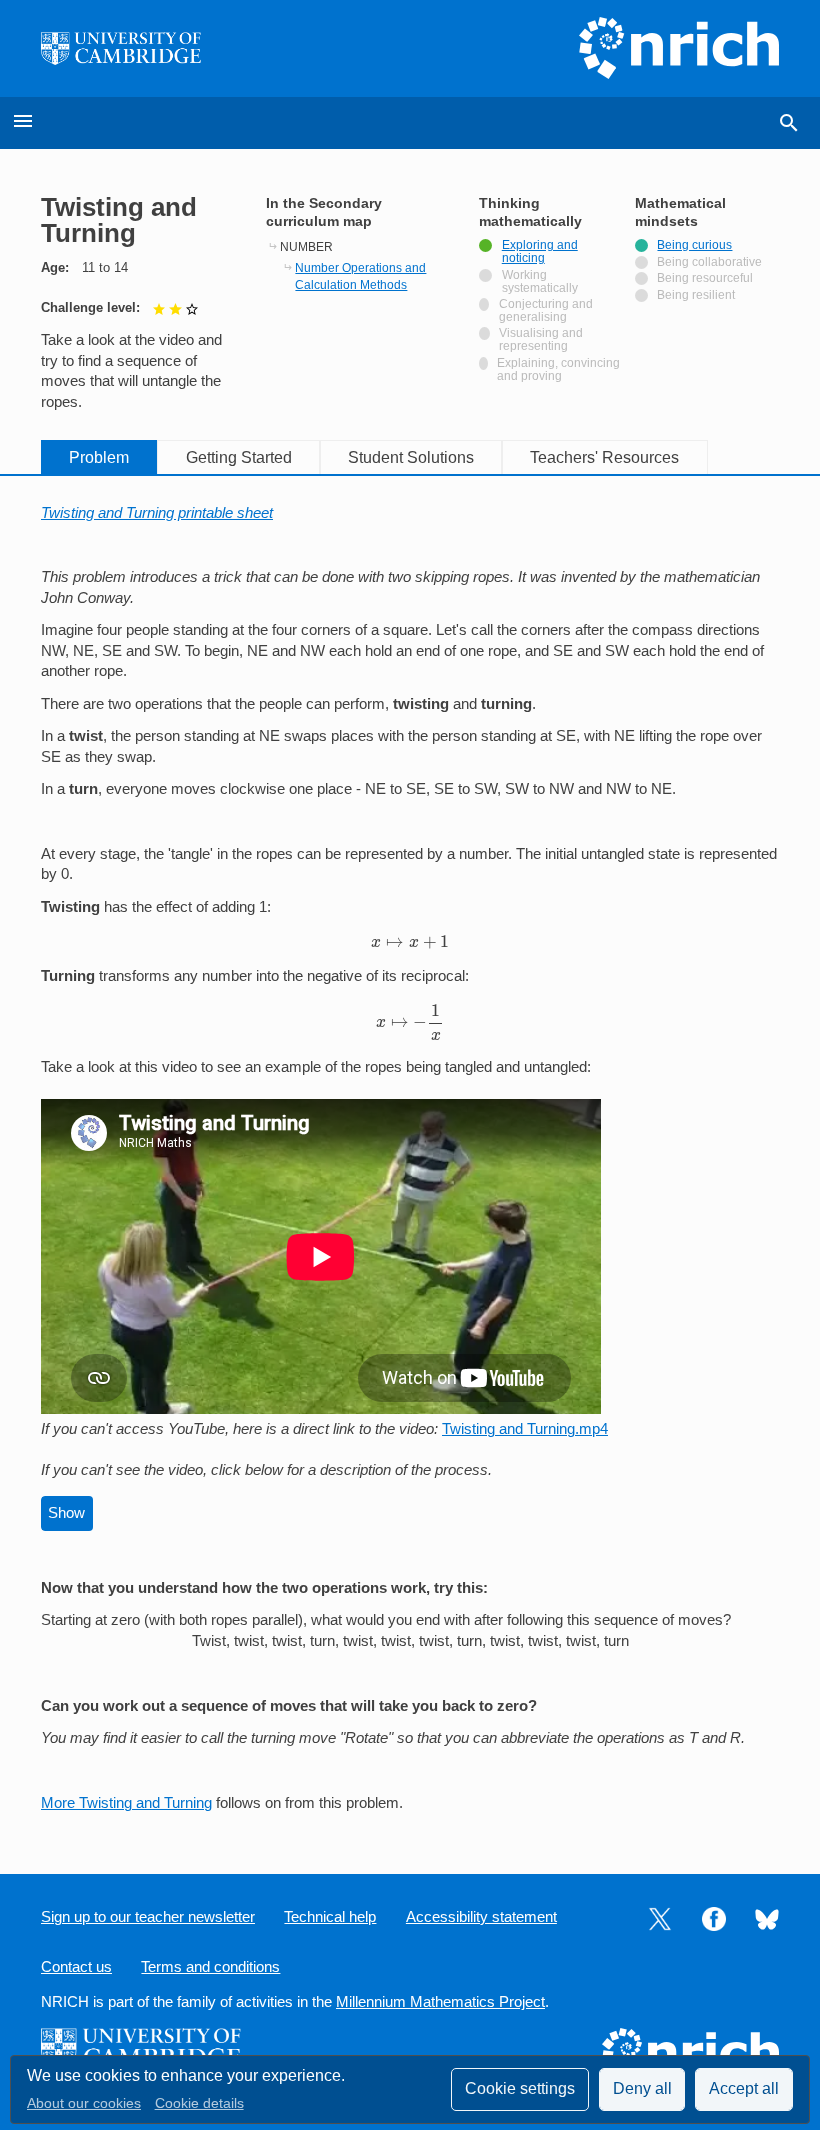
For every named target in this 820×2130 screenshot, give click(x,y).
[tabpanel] (410, 1158)
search (789, 123)
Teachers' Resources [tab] (604, 457)
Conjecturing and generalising (546, 310)
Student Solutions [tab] (411, 457)
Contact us (76, 1967)
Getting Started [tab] (239, 457)
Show (66, 1513)
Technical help (330, 1917)
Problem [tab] (99, 457)
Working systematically (544, 281)
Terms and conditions (210, 1967)
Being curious (694, 245)
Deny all (642, 2088)
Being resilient (696, 295)
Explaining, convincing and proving (558, 369)
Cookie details (199, 2103)
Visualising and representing (541, 339)
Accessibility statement (481, 1917)
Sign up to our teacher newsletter (148, 1917)
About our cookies (84, 2103)
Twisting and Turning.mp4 (525, 1429)
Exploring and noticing (540, 251)
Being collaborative (709, 262)
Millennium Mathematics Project (440, 2002)
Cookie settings (520, 2088)
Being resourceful (705, 278)
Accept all (744, 2088)
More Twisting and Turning (126, 1803)
